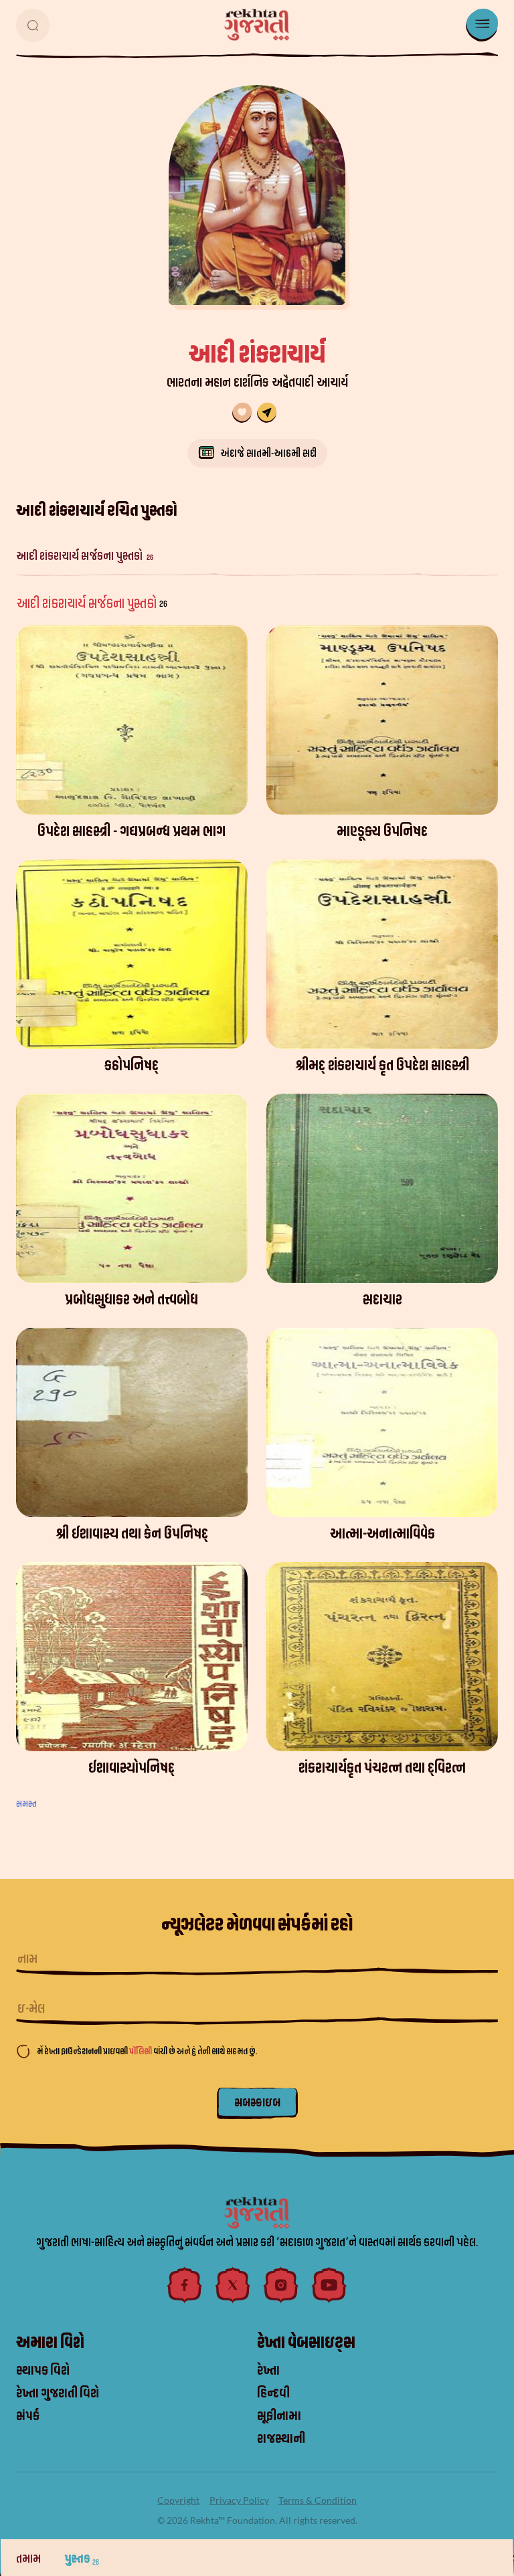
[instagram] (281, 2285)
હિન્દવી (273, 2393)
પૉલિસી (141, 2051)
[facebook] (185, 2285)
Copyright (178, 2500)
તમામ (29, 2559)
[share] (267, 413)
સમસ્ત (26, 1804)
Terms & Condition (318, 2500)
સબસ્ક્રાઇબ (257, 2103)
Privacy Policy (239, 2500)
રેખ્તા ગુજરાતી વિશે (58, 2393)
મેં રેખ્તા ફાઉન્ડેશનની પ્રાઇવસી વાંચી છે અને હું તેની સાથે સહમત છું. (147, 2051)
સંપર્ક (28, 2416)
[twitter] (233, 2285)
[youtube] (329, 2285)
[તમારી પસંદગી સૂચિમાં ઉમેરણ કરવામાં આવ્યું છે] (242, 413)
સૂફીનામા (279, 2416)
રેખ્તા (268, 2371)
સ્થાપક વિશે (43, 2371)
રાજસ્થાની (281, 2439)
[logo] (257, 25)
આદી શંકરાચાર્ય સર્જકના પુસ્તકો (85, 556)
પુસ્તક (82, 2559)
